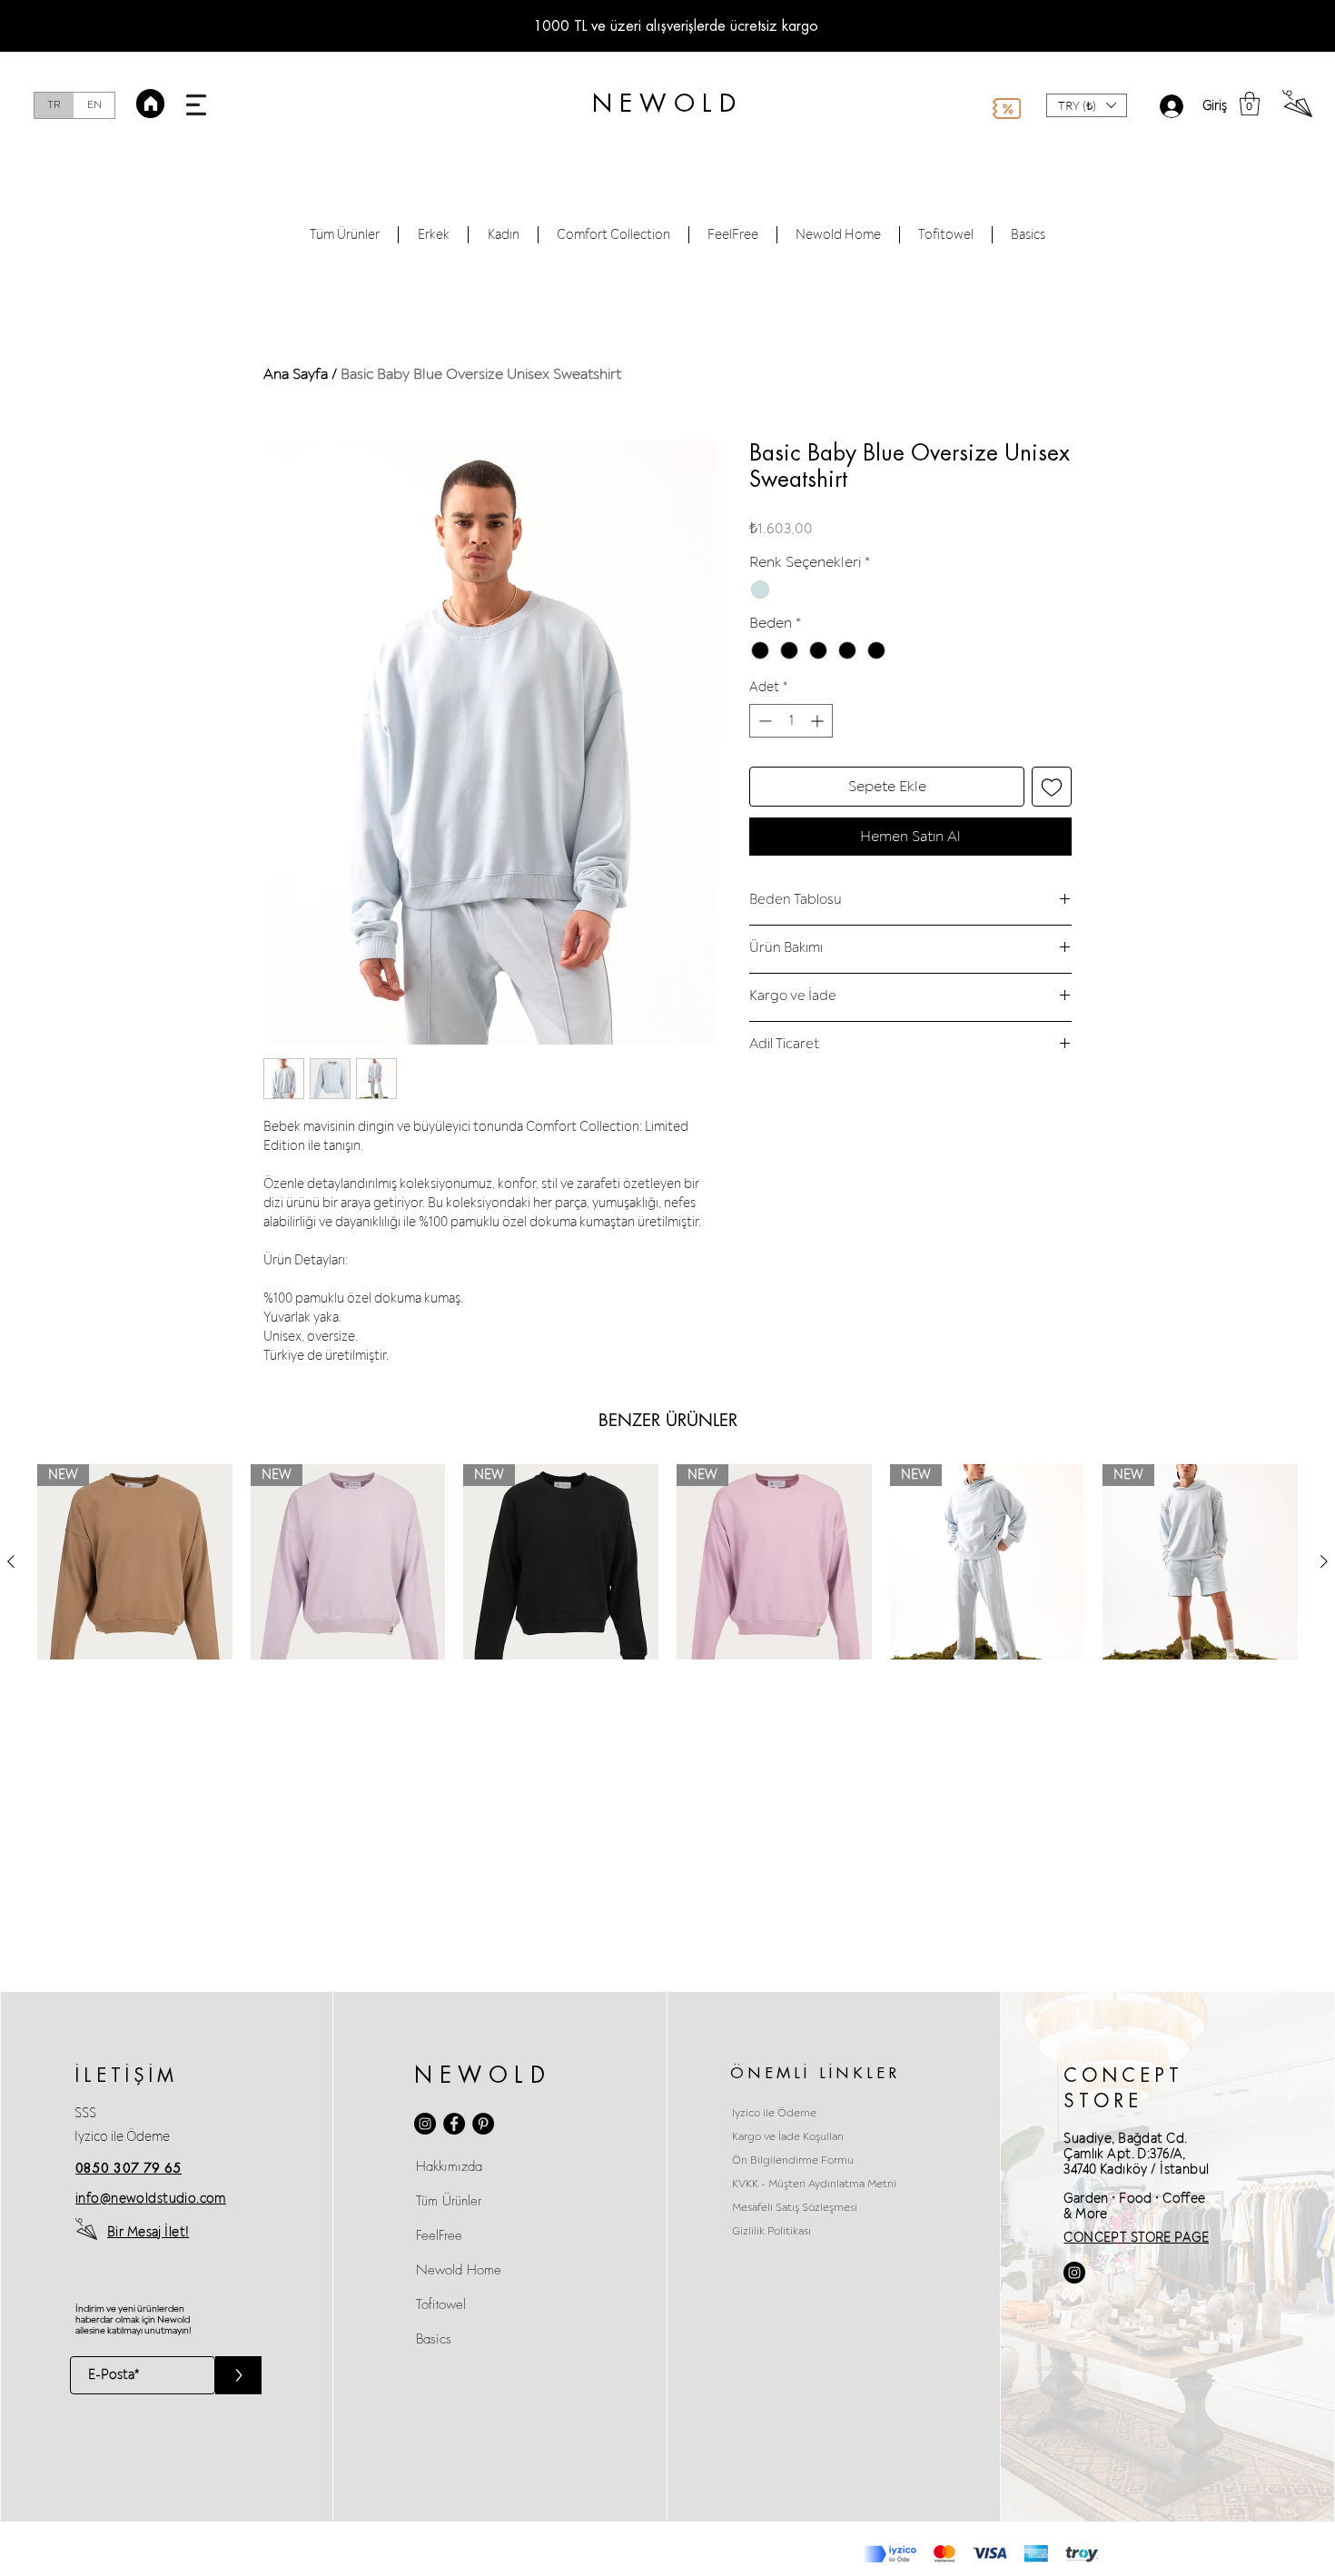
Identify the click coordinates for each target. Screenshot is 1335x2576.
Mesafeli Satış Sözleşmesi (795, 2208)
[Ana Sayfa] (150, 104)
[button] (196, 105)
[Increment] (819, 721)
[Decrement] (763, 721)
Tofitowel (441, 2304)
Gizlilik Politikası (771, 2231)
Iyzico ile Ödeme (122, 2137)
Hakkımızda (449, 2166)
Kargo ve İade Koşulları (788, 2137)
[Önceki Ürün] (11, 1561)
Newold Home (459, 2270)
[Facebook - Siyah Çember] (454, 2124)
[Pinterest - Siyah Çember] (483, 2124)
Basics (434, 2339)
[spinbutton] (791, 721)
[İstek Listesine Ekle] (1052, 787)
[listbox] (1087, 105)
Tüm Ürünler (449, 2201)
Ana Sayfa (296, 374)
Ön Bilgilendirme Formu (793, 2160)
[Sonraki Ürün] (1324, 1561)
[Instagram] (425, 2124)
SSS (85, 2113)
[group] (667, 1562)
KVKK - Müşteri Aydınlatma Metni (814, 2184)
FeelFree (439, 2235)
